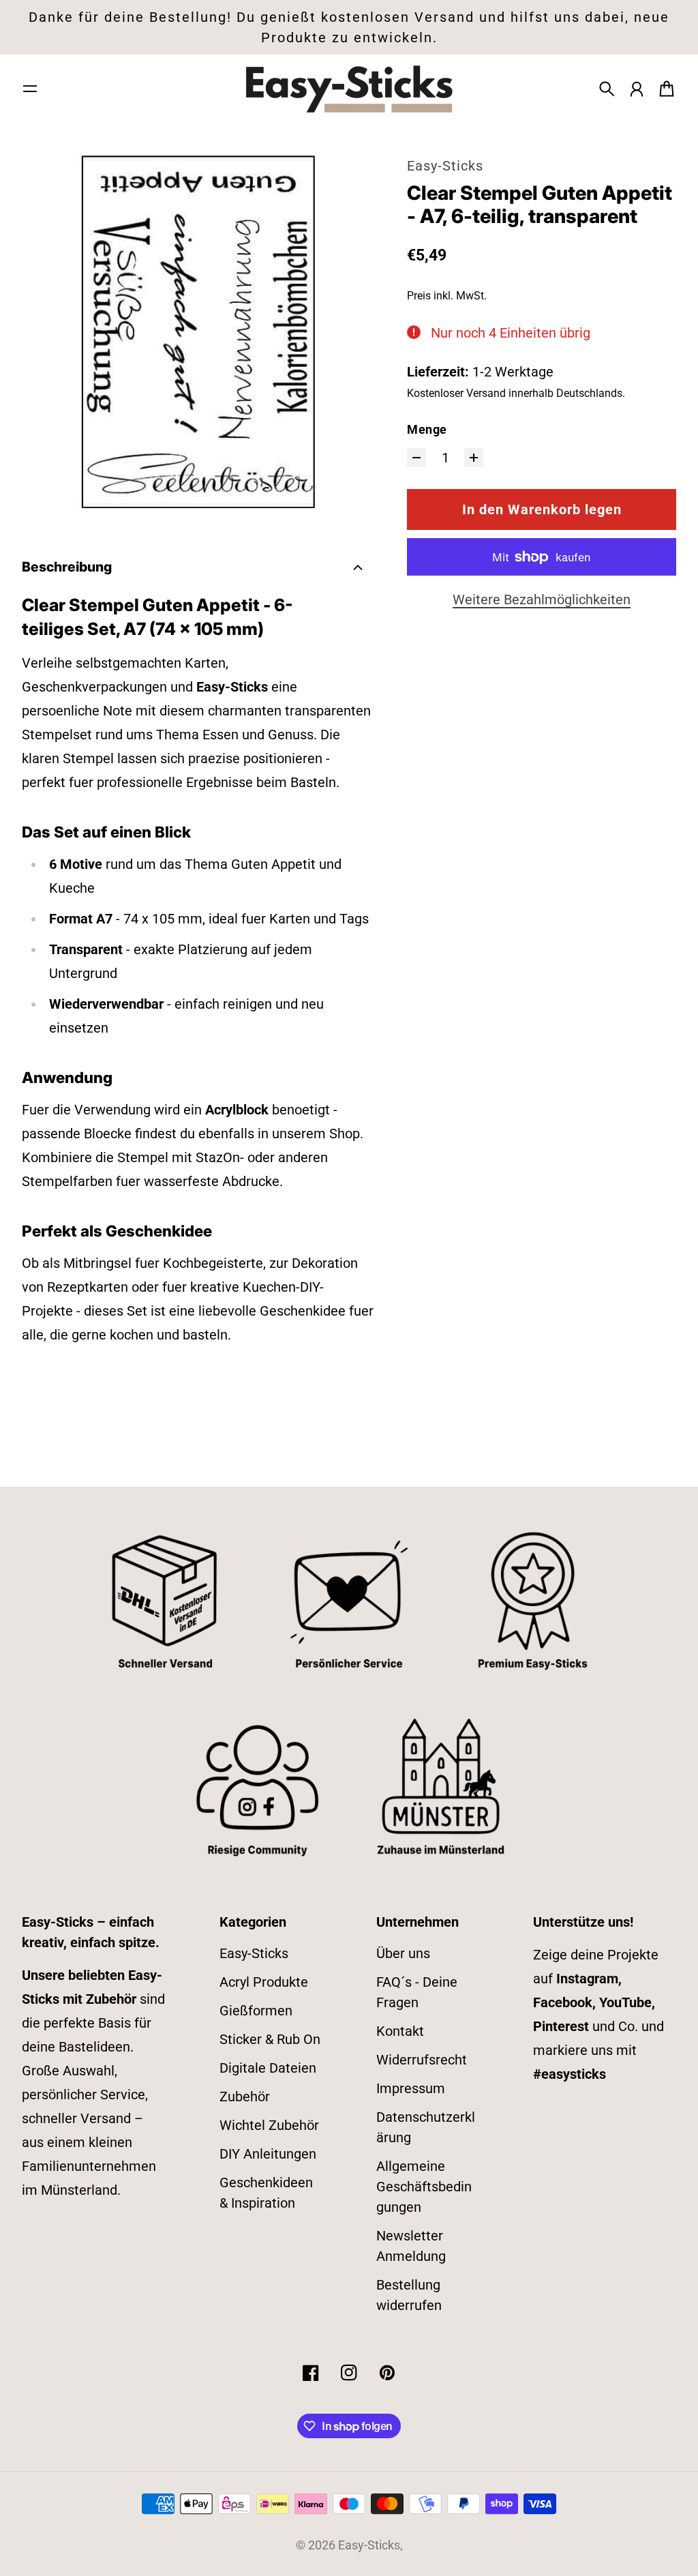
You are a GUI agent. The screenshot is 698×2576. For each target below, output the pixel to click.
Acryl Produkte (264, 1982)
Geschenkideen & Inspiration (266, 2193)
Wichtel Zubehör (269, 2125)
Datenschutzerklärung (426, 2127)
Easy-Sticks (445, 166)
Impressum (411, 2088)
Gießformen (256, 2011)
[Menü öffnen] (30, 89)
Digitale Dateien (268, 2068)
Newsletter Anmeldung (411, 2246)
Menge (427, 430)
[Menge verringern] (416, 458)
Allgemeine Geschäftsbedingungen (424, 2187)
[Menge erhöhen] (474, 458)
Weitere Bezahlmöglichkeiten (542, 599)
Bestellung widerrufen (409, 2295)
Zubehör (245, 2097)
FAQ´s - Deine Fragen (417, 1992)
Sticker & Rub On (270, 2039)
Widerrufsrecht (422, 2060)
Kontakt (400, 2031)
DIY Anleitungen (268, 2154)
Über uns (403, 1953)
